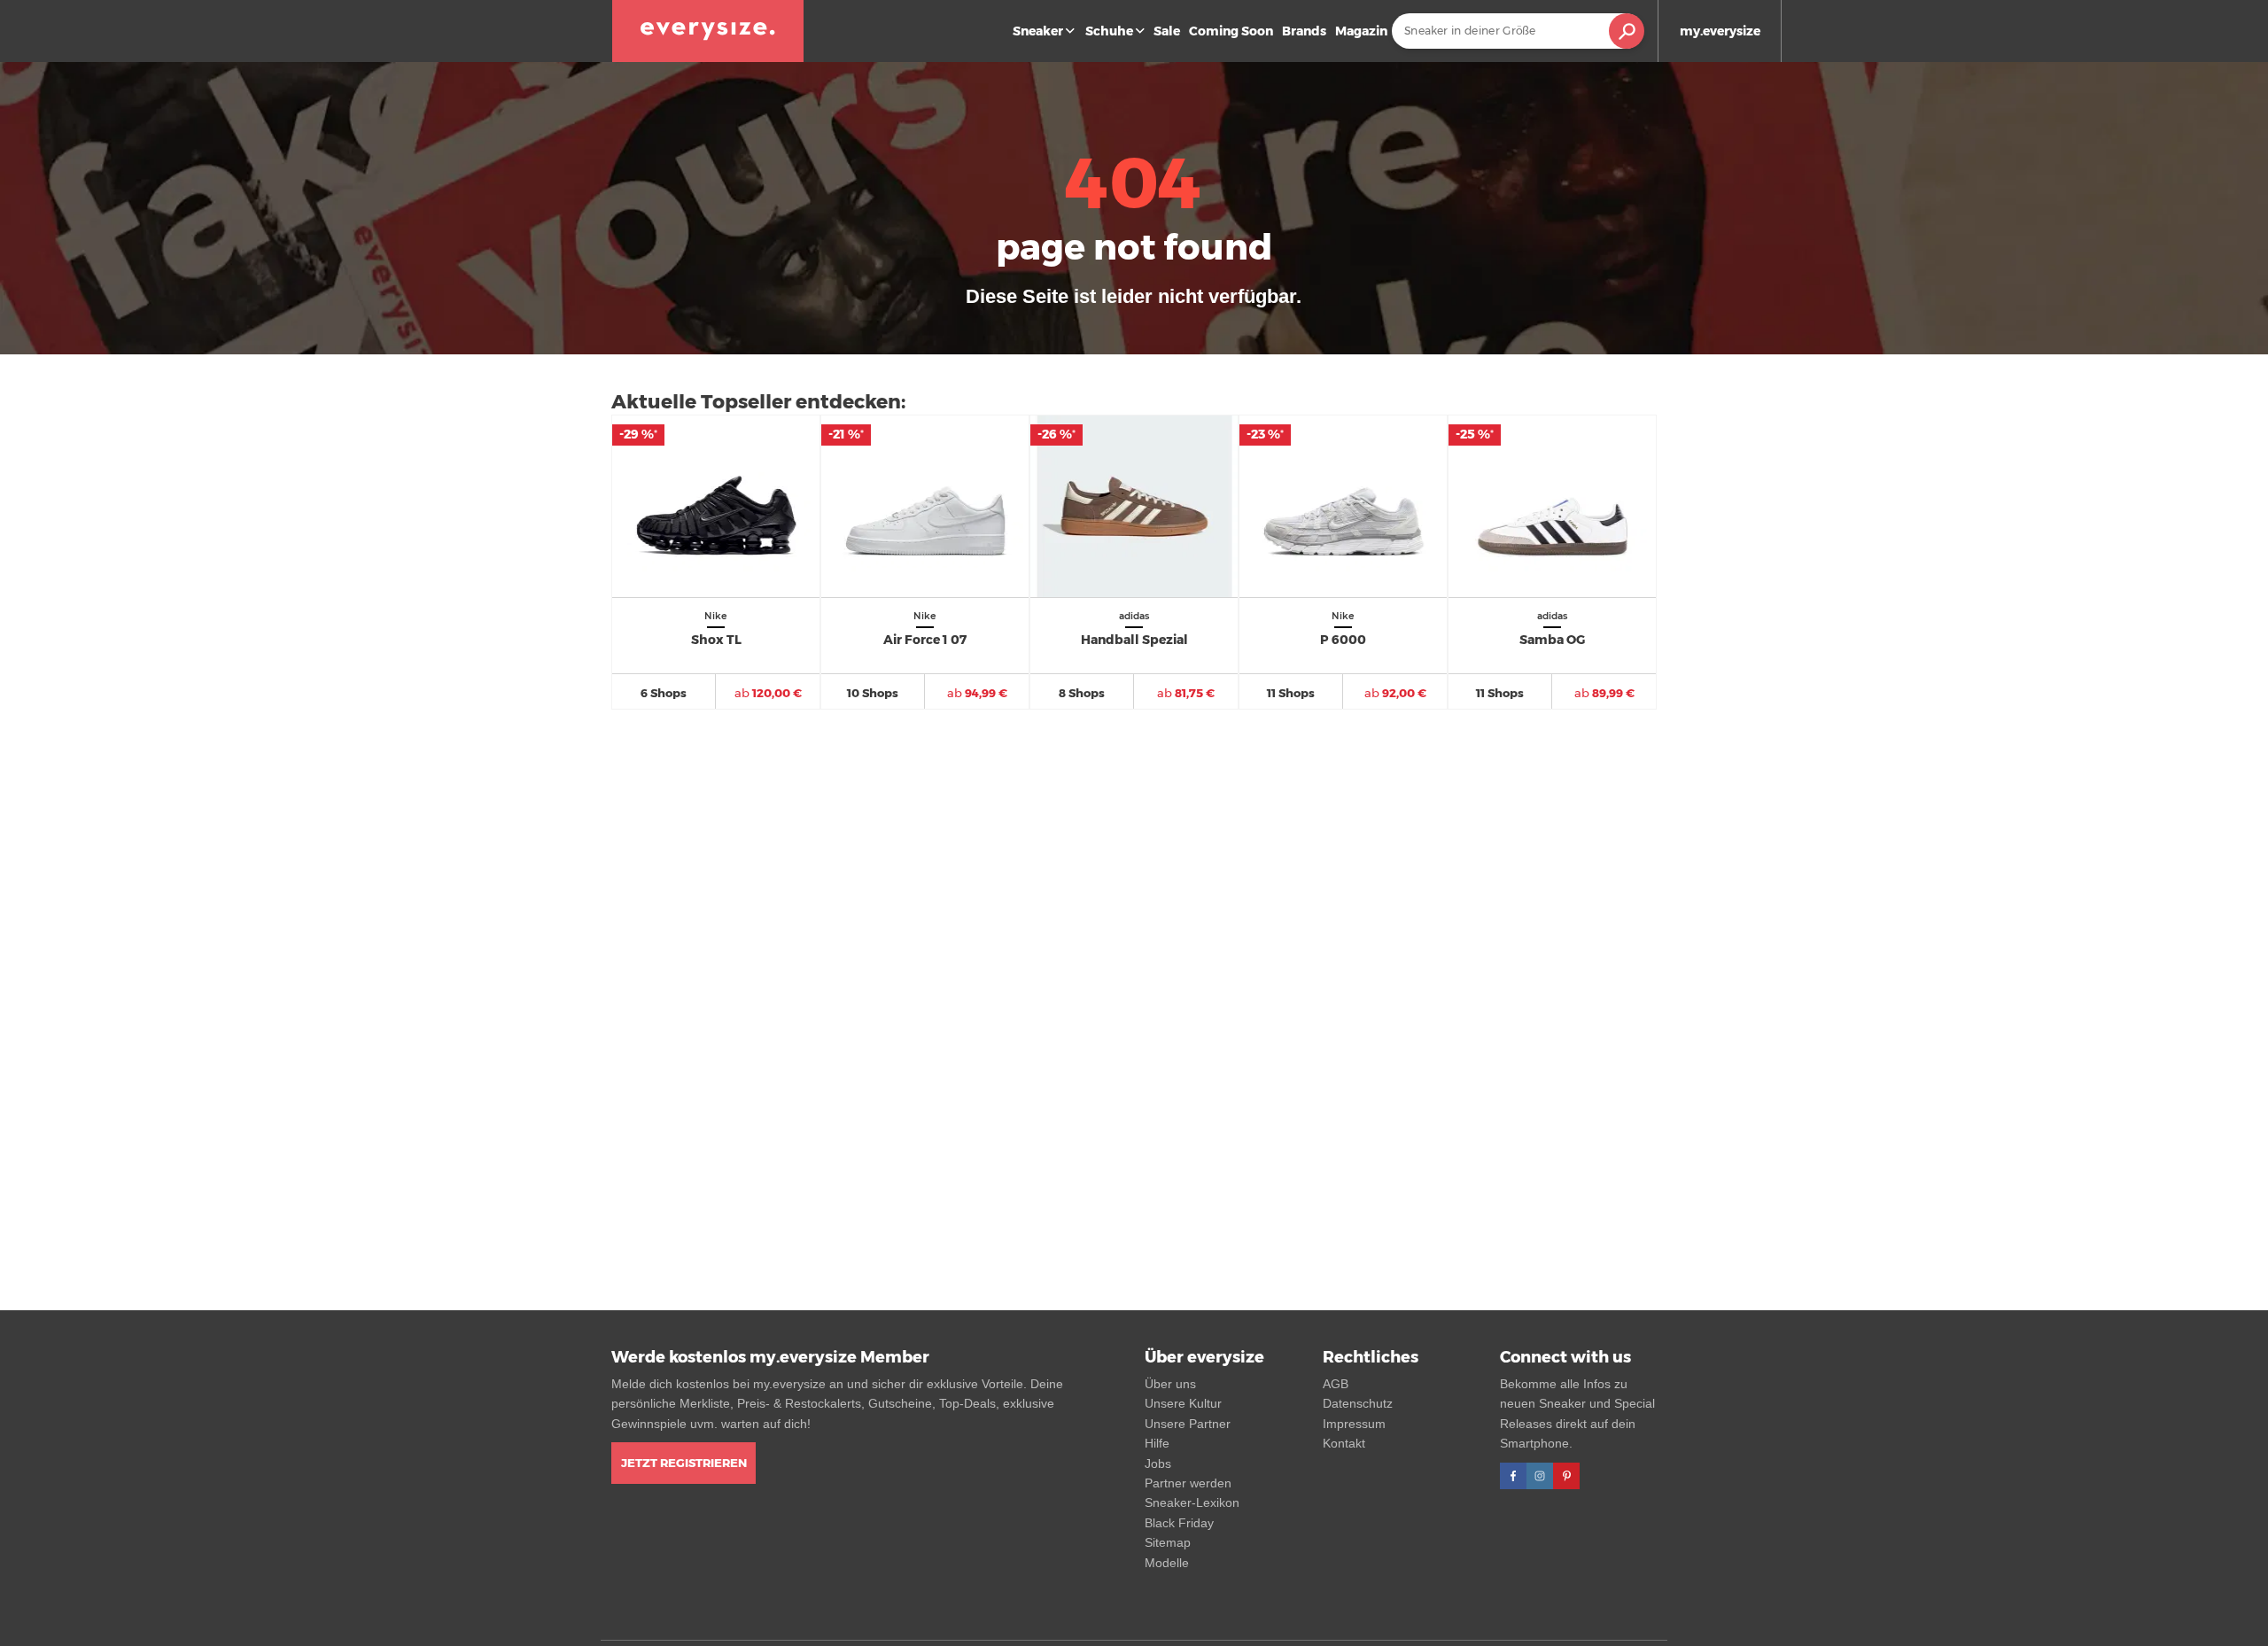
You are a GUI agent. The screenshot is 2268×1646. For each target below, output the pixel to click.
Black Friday (1179, 1523)
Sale (1167, 31)
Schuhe (1109, 31)
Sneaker (1038, 31)
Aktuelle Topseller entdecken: (758, 402)
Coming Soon (1231, 31)
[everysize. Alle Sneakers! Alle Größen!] (708, 31)
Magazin (1361, 31)
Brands (1304, 31)
